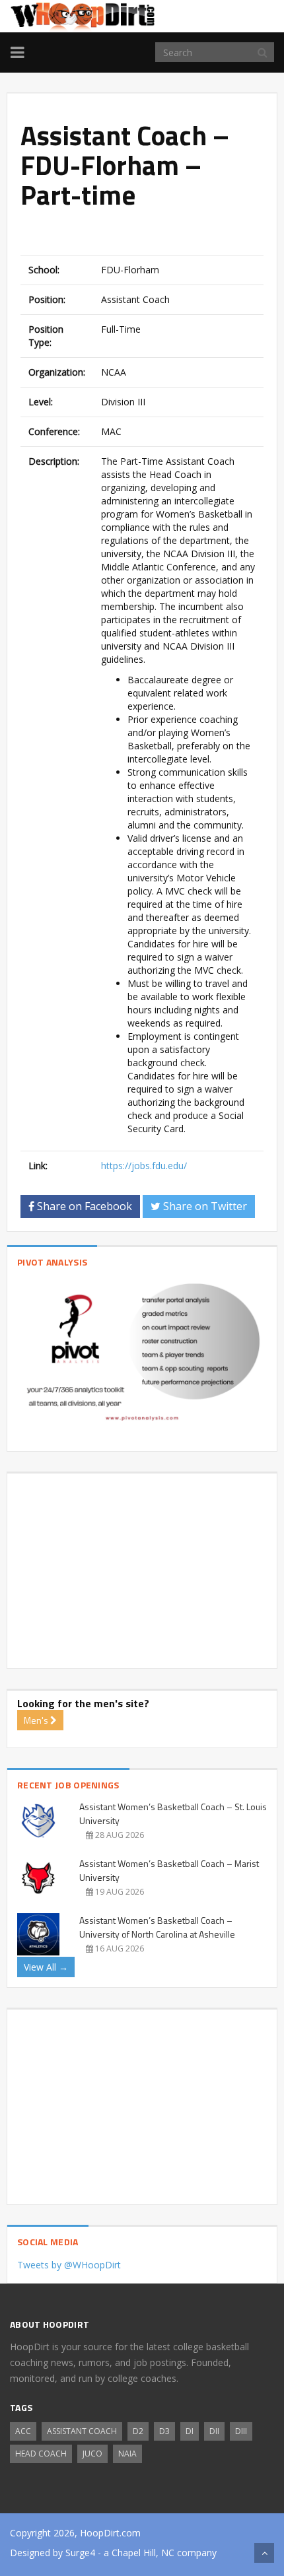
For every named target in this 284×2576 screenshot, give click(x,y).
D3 (164, 2431)
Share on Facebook (83, 1206)
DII (214, 2431)
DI (190, 2431)
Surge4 (80, 2553)
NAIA (127, 2454)
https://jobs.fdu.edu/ (144, 1166)
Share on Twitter (204, 1206)
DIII (241, 2431)
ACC (23, 2431)
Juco (92, 2454)
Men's (37, 1720)
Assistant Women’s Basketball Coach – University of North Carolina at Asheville (157, 1927)
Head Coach (41, 2454)
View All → (46, 1967)
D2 (138, 2431)
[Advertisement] (152, 234)
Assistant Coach (82, 2431)
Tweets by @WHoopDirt (69, 2265)
